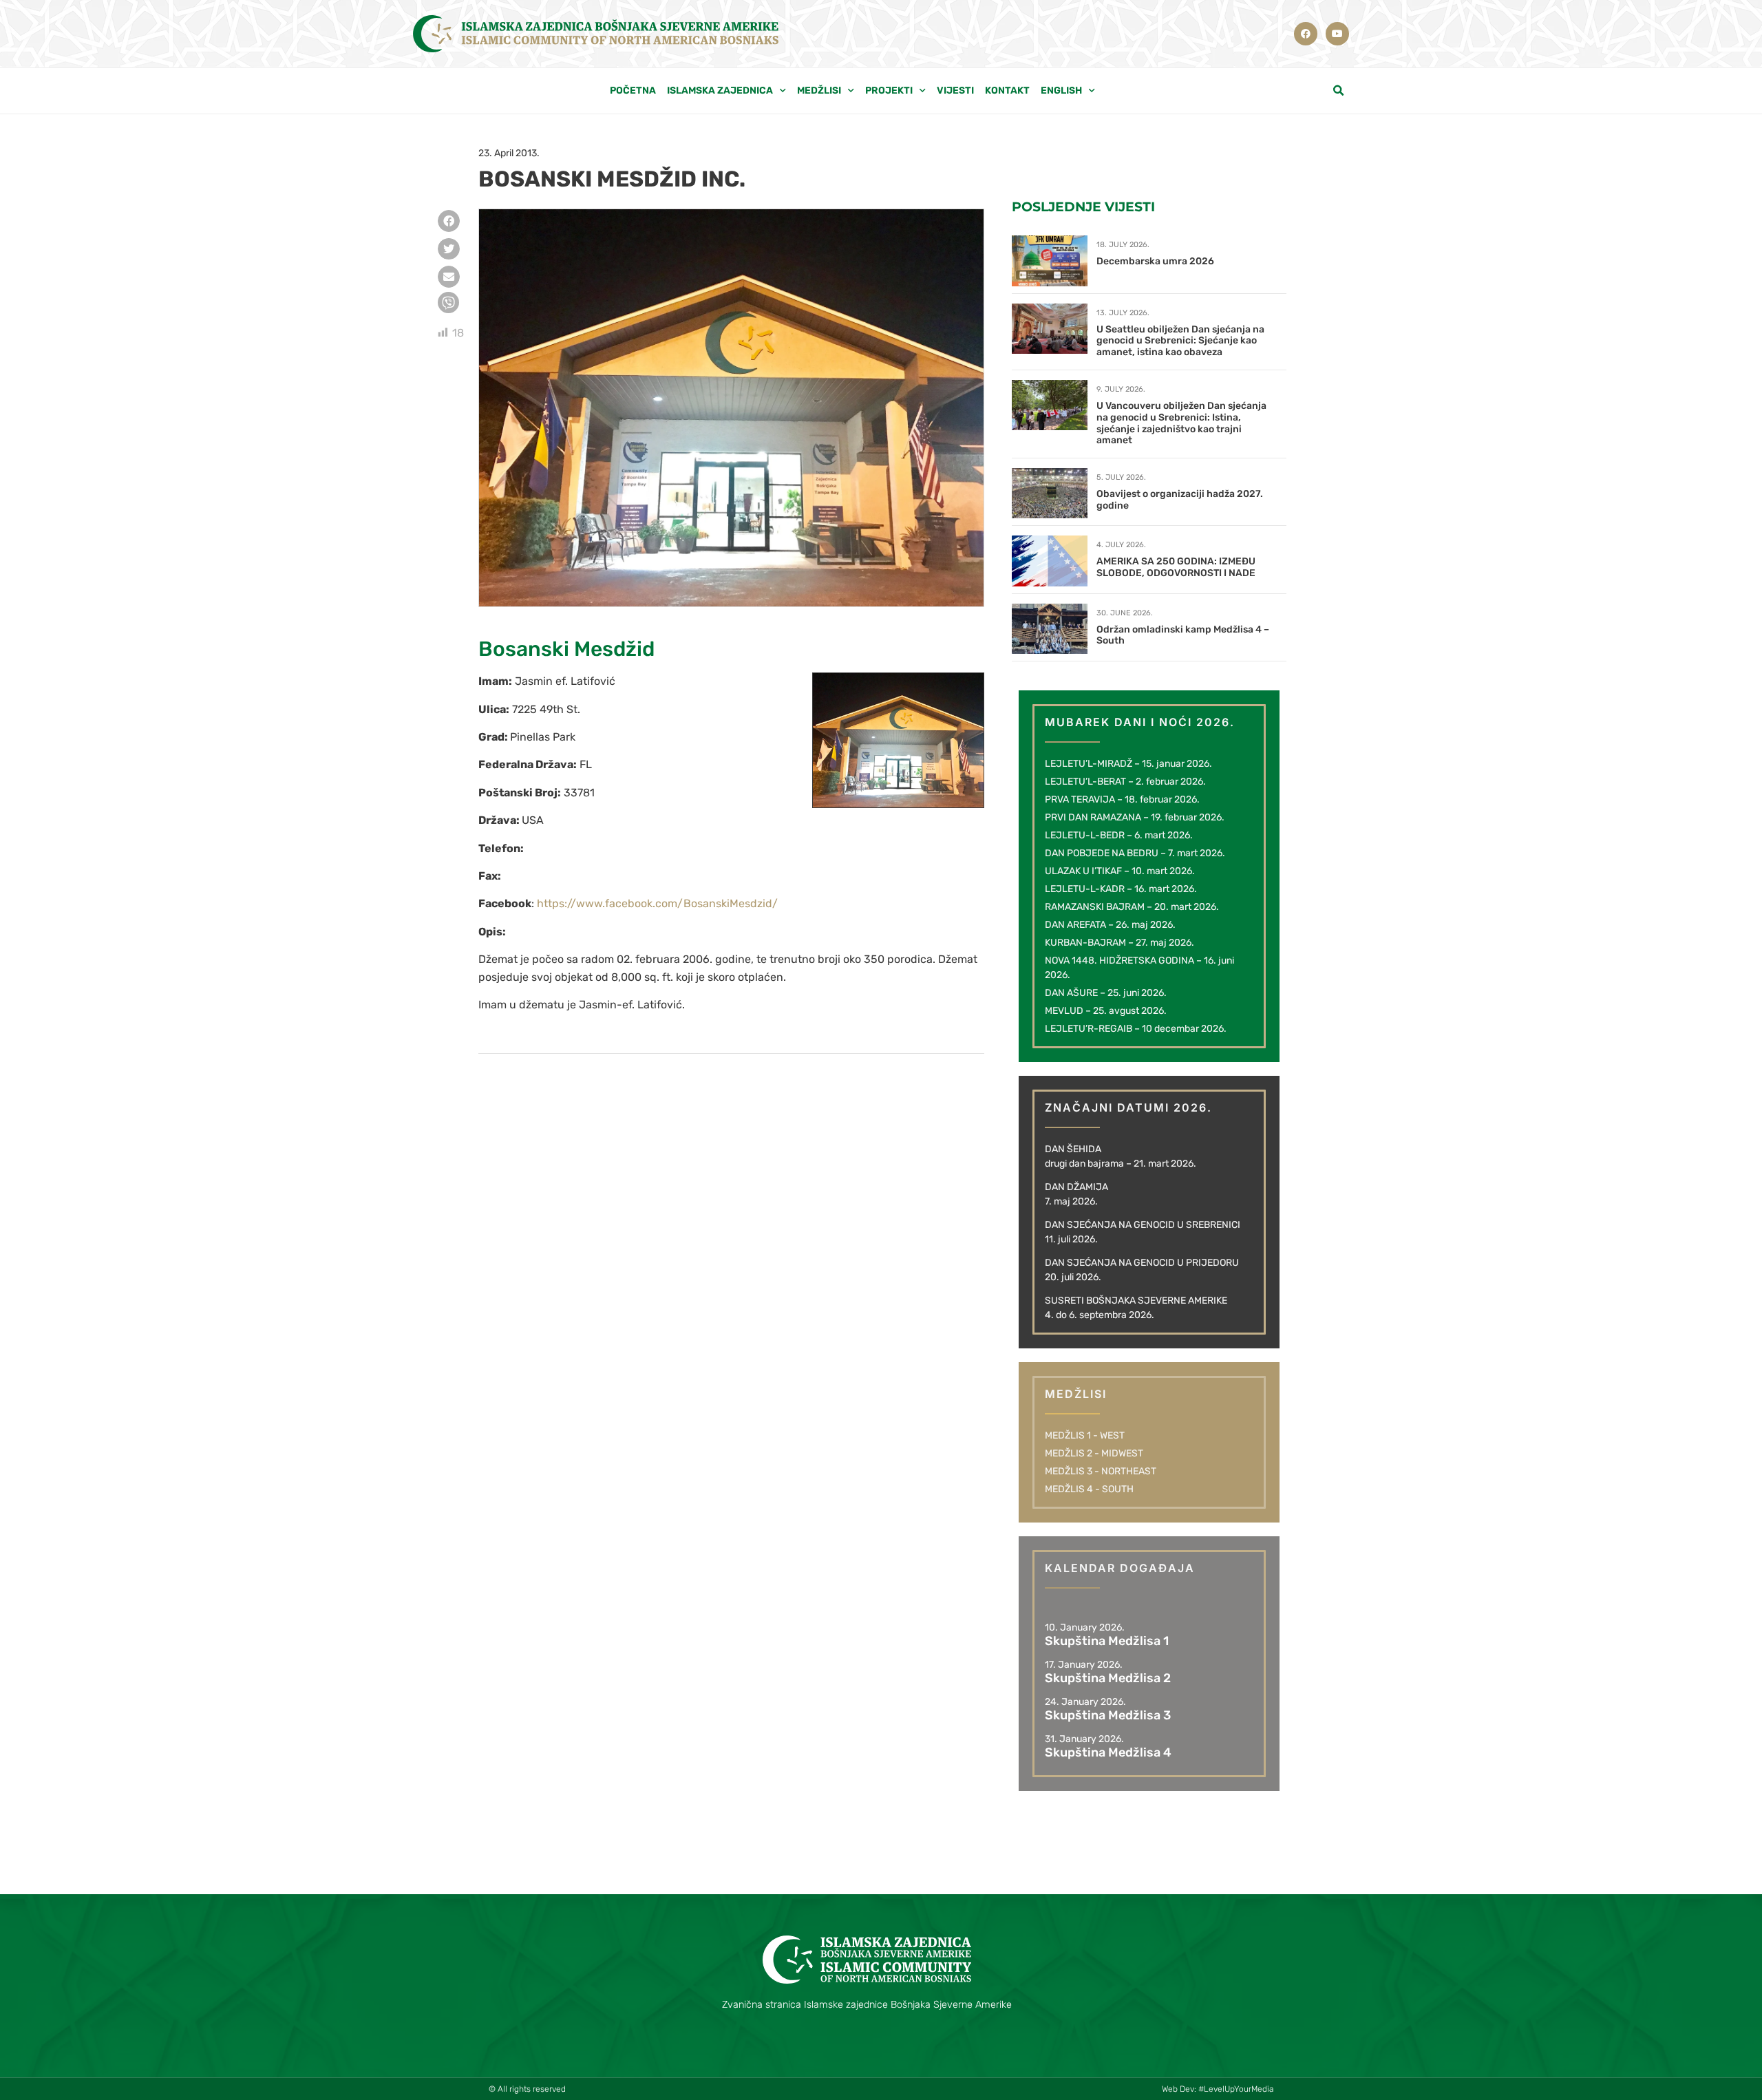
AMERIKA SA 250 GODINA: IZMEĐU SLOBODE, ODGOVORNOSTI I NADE (1176, 567)
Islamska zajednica (720, 91)
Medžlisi (819, 91)
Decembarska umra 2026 (1155, 261)
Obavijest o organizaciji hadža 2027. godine (1180, 500)
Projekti (889, 91)
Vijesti (955, 91)
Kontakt (1007, 91)
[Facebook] (1306, 34)
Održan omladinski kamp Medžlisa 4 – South (1183, 635)
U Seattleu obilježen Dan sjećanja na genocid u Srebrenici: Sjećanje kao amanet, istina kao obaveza (1180, 341)
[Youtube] (1337, 34)
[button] (1339, 91)
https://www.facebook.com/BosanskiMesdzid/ (657, 903)
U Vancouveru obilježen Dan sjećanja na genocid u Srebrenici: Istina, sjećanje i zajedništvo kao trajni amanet (1181, 423)
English (1061, 91)
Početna (633, 91)
